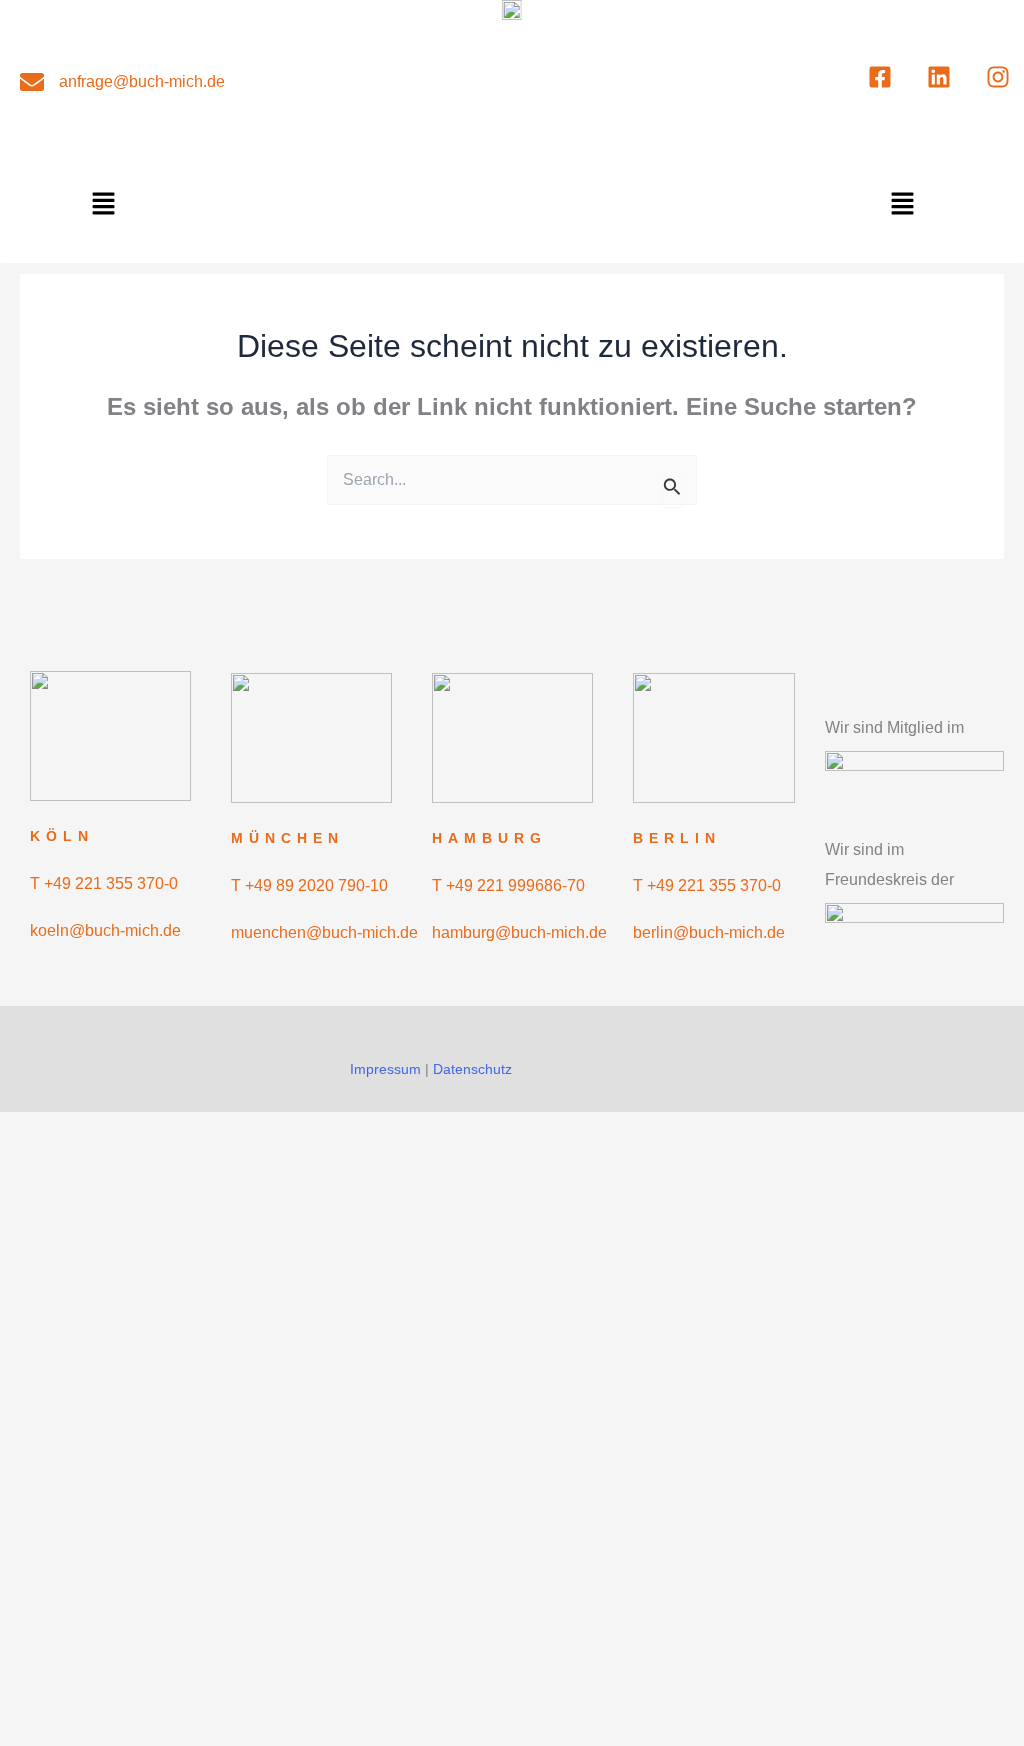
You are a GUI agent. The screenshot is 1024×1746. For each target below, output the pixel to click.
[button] (104, 205)
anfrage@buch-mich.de (142, 81)
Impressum (385, 1069)
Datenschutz (472, 1069)
